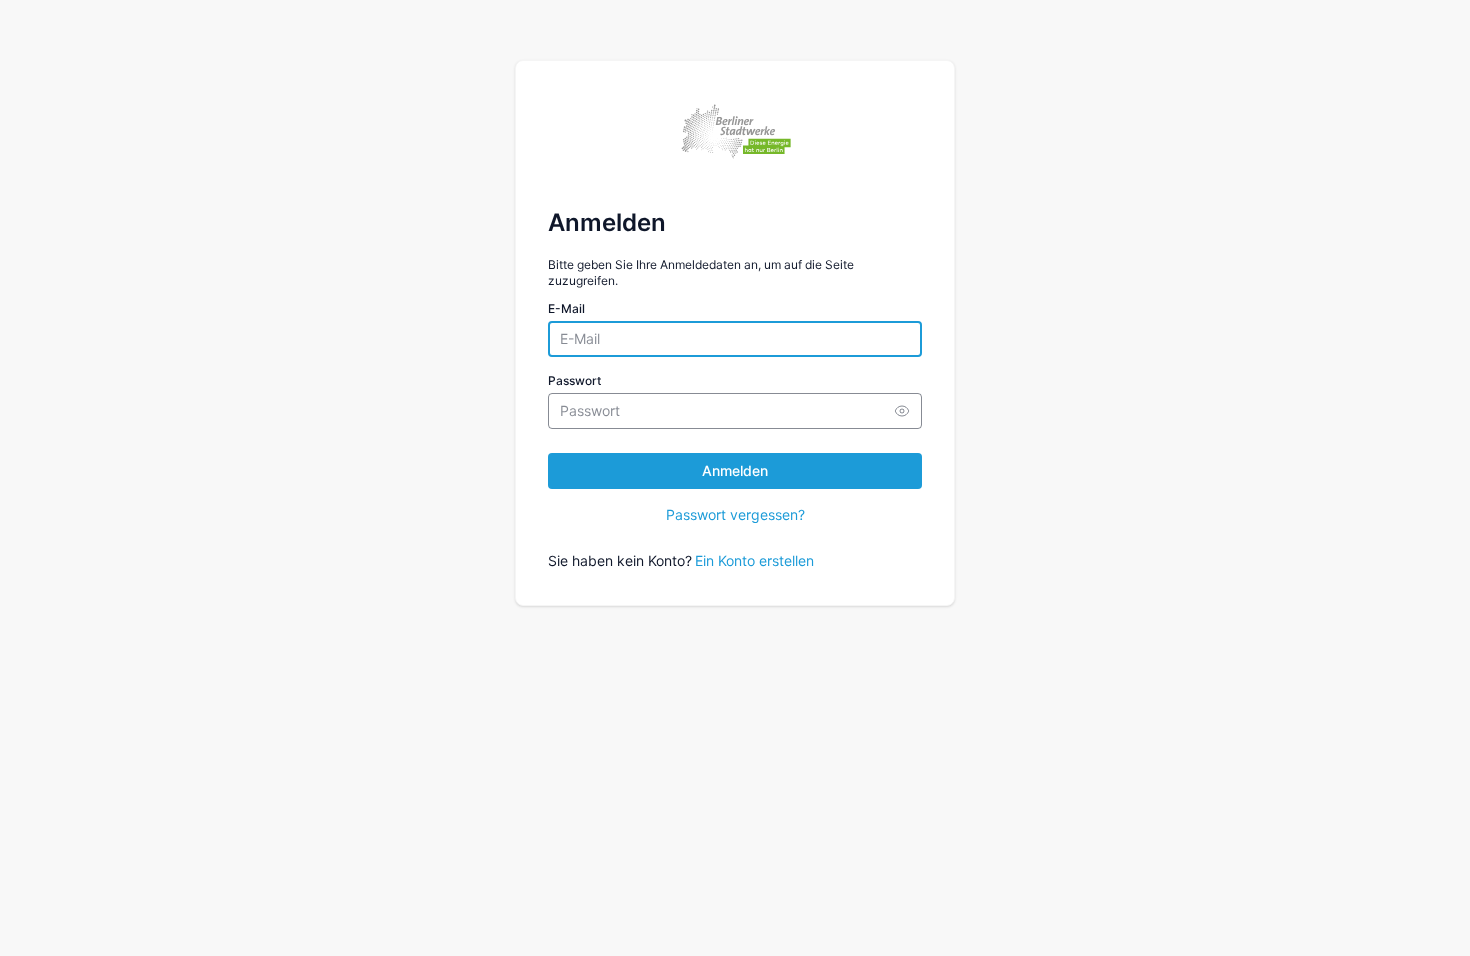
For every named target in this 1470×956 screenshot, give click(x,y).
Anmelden (735, 470)
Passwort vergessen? (735, 514)
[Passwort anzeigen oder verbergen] (902, 411)
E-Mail (566, 308)
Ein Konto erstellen (754, 560)
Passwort (574, 380)
